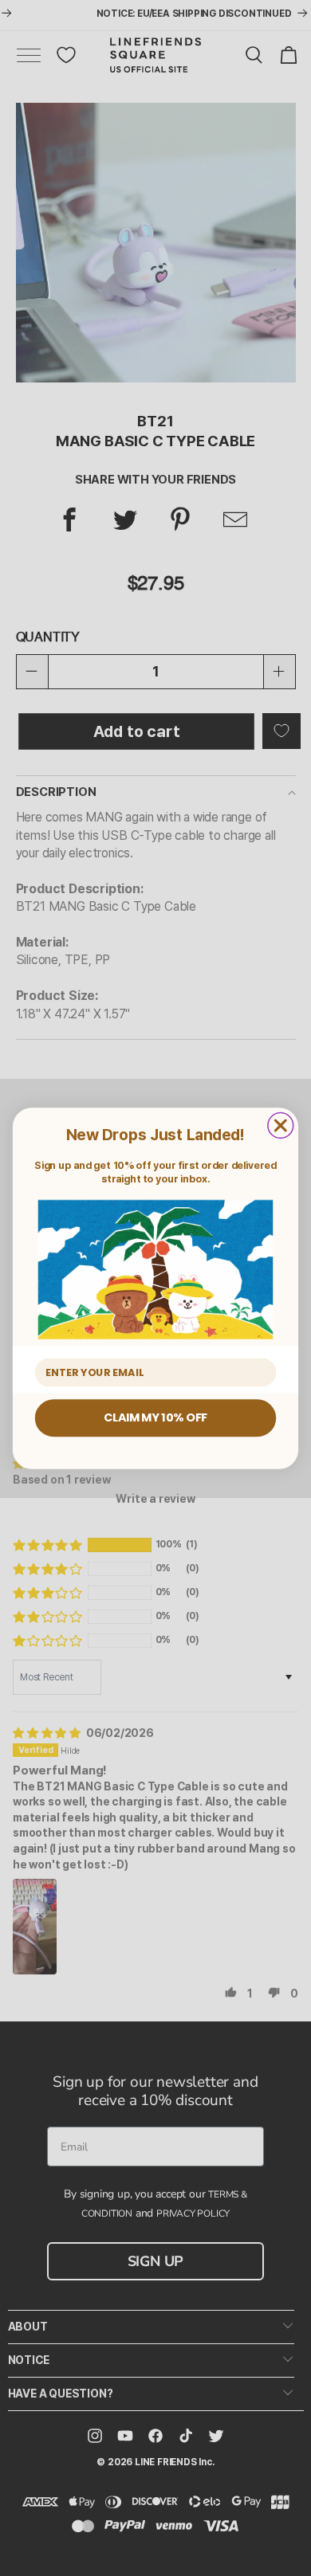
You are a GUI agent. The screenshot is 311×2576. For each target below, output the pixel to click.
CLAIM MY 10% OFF (155, 1417)
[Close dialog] (281, 1125)
